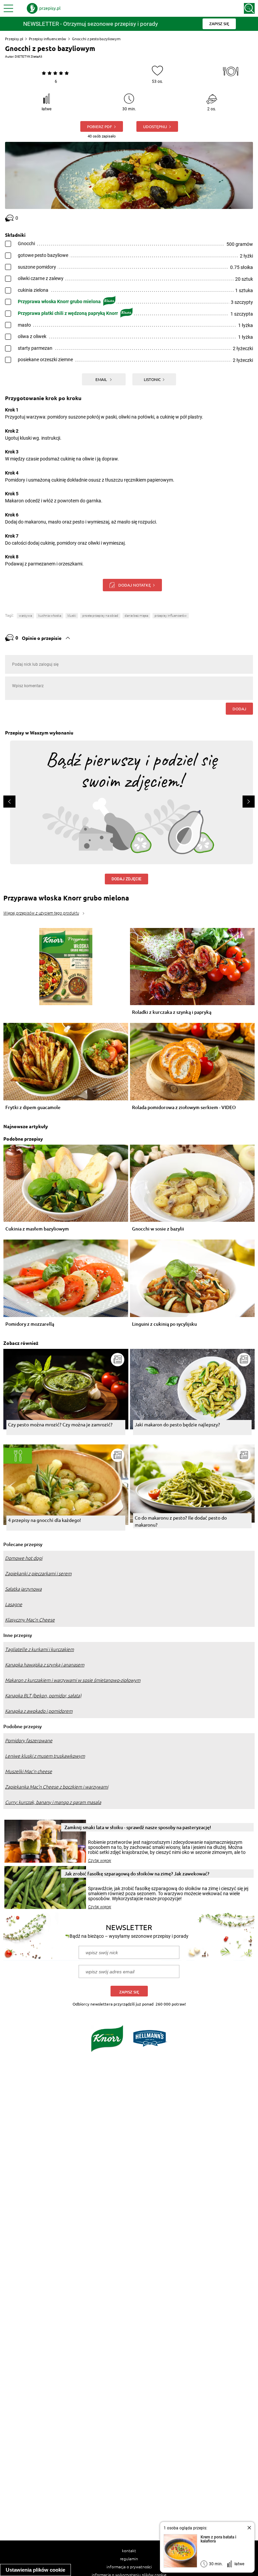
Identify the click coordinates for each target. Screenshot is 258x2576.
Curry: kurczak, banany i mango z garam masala (53, 1802)
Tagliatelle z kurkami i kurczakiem (39, 1649)
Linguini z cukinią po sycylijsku (164, 1324)
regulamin (129, 2559)
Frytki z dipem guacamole (33, 1108)
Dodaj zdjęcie (126, 879)
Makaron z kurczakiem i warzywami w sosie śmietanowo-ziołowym (73, 1680)
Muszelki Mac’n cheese (29, 1771)
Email (102, 379)
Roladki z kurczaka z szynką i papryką (172, 1012)
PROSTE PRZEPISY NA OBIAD (100, 616)
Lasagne (14, 1604)
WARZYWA (25, 616)
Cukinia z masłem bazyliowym (37, 1229)
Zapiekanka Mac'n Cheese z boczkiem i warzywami (57, 1787)
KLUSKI (72, 616)
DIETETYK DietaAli (28, 57)
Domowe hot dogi (24, 1558)
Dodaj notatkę (135, 585)
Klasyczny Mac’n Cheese (30, 1620)
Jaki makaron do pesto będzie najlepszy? (177, 1424)
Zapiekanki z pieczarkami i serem (38, 1574)
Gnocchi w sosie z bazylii (158, 1229)
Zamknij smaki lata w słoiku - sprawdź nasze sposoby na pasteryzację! (138, 1827)
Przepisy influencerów (48, 39)
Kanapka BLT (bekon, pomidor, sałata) (43, 1696)
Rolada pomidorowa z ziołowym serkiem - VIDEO (184, 1108)
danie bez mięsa (136, 616)
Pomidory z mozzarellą (30, 1324)
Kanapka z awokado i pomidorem (39, 1711)
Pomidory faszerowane (29, 1741)
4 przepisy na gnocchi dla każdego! (45, 1520)
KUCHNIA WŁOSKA (50, 616)
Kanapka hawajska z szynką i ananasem (45, 1665)
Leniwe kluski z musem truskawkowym (45, 1756)
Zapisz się (129, 1992)
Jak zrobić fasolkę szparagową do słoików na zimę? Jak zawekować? (137, 1874)
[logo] (44, 8)
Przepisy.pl (14, 39)
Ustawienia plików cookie (35, 2570)
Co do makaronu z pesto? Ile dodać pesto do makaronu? (181, 1521)
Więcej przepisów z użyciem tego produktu (41, 913)
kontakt (129, 2551)
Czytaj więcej (100, 1861)
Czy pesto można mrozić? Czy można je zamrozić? (60, 1424)
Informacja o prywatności (129, 2567)
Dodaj (239, 709)
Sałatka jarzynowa (23, 1589)
